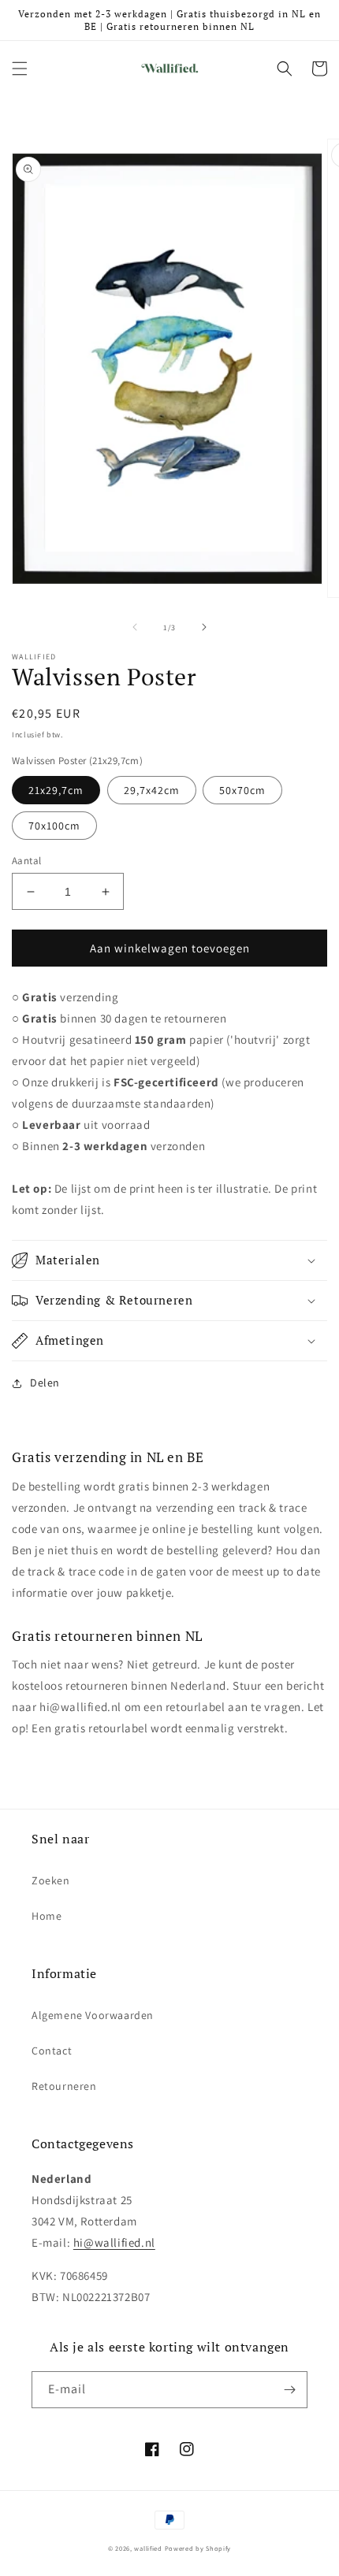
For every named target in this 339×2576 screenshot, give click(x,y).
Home (47, 1916)
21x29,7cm (56, 790)
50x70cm (242, 790)
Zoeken (51, 1880)
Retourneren (64, 2086)
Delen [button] (45, 1383)
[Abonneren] (289, 2390)
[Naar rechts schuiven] (204, 627)
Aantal (26, 861)
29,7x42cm (152, 790)
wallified (148, 2548)
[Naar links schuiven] (135, 627)
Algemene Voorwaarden (93, 2015)
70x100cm (54, 826)
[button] (20, 69)
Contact (52, 2051)
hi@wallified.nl (114, 2242)
